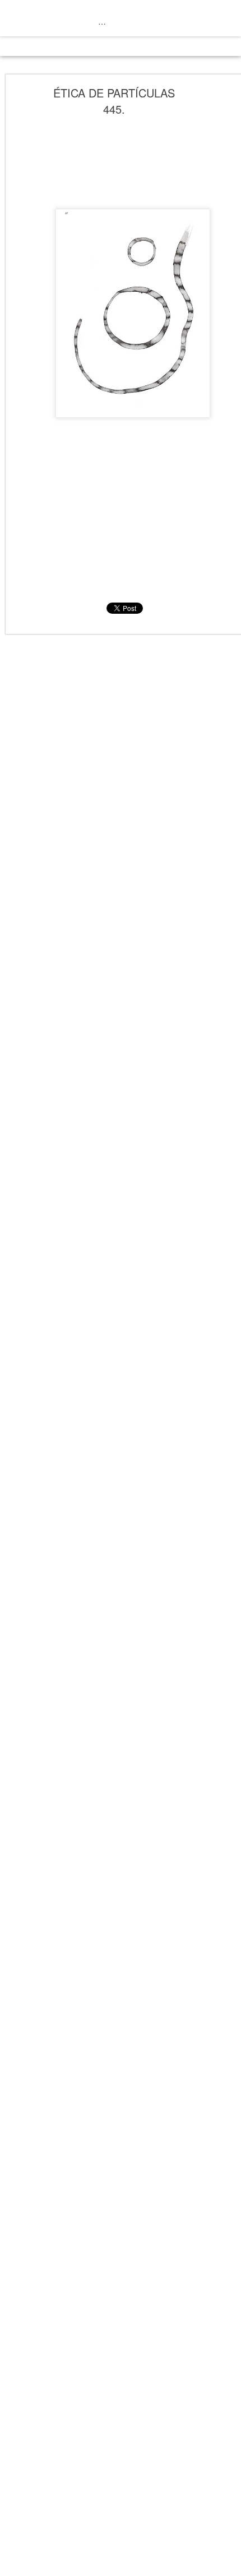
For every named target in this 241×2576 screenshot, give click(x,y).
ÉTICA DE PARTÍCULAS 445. (114, 101)
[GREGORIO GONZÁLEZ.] (102, 21)
